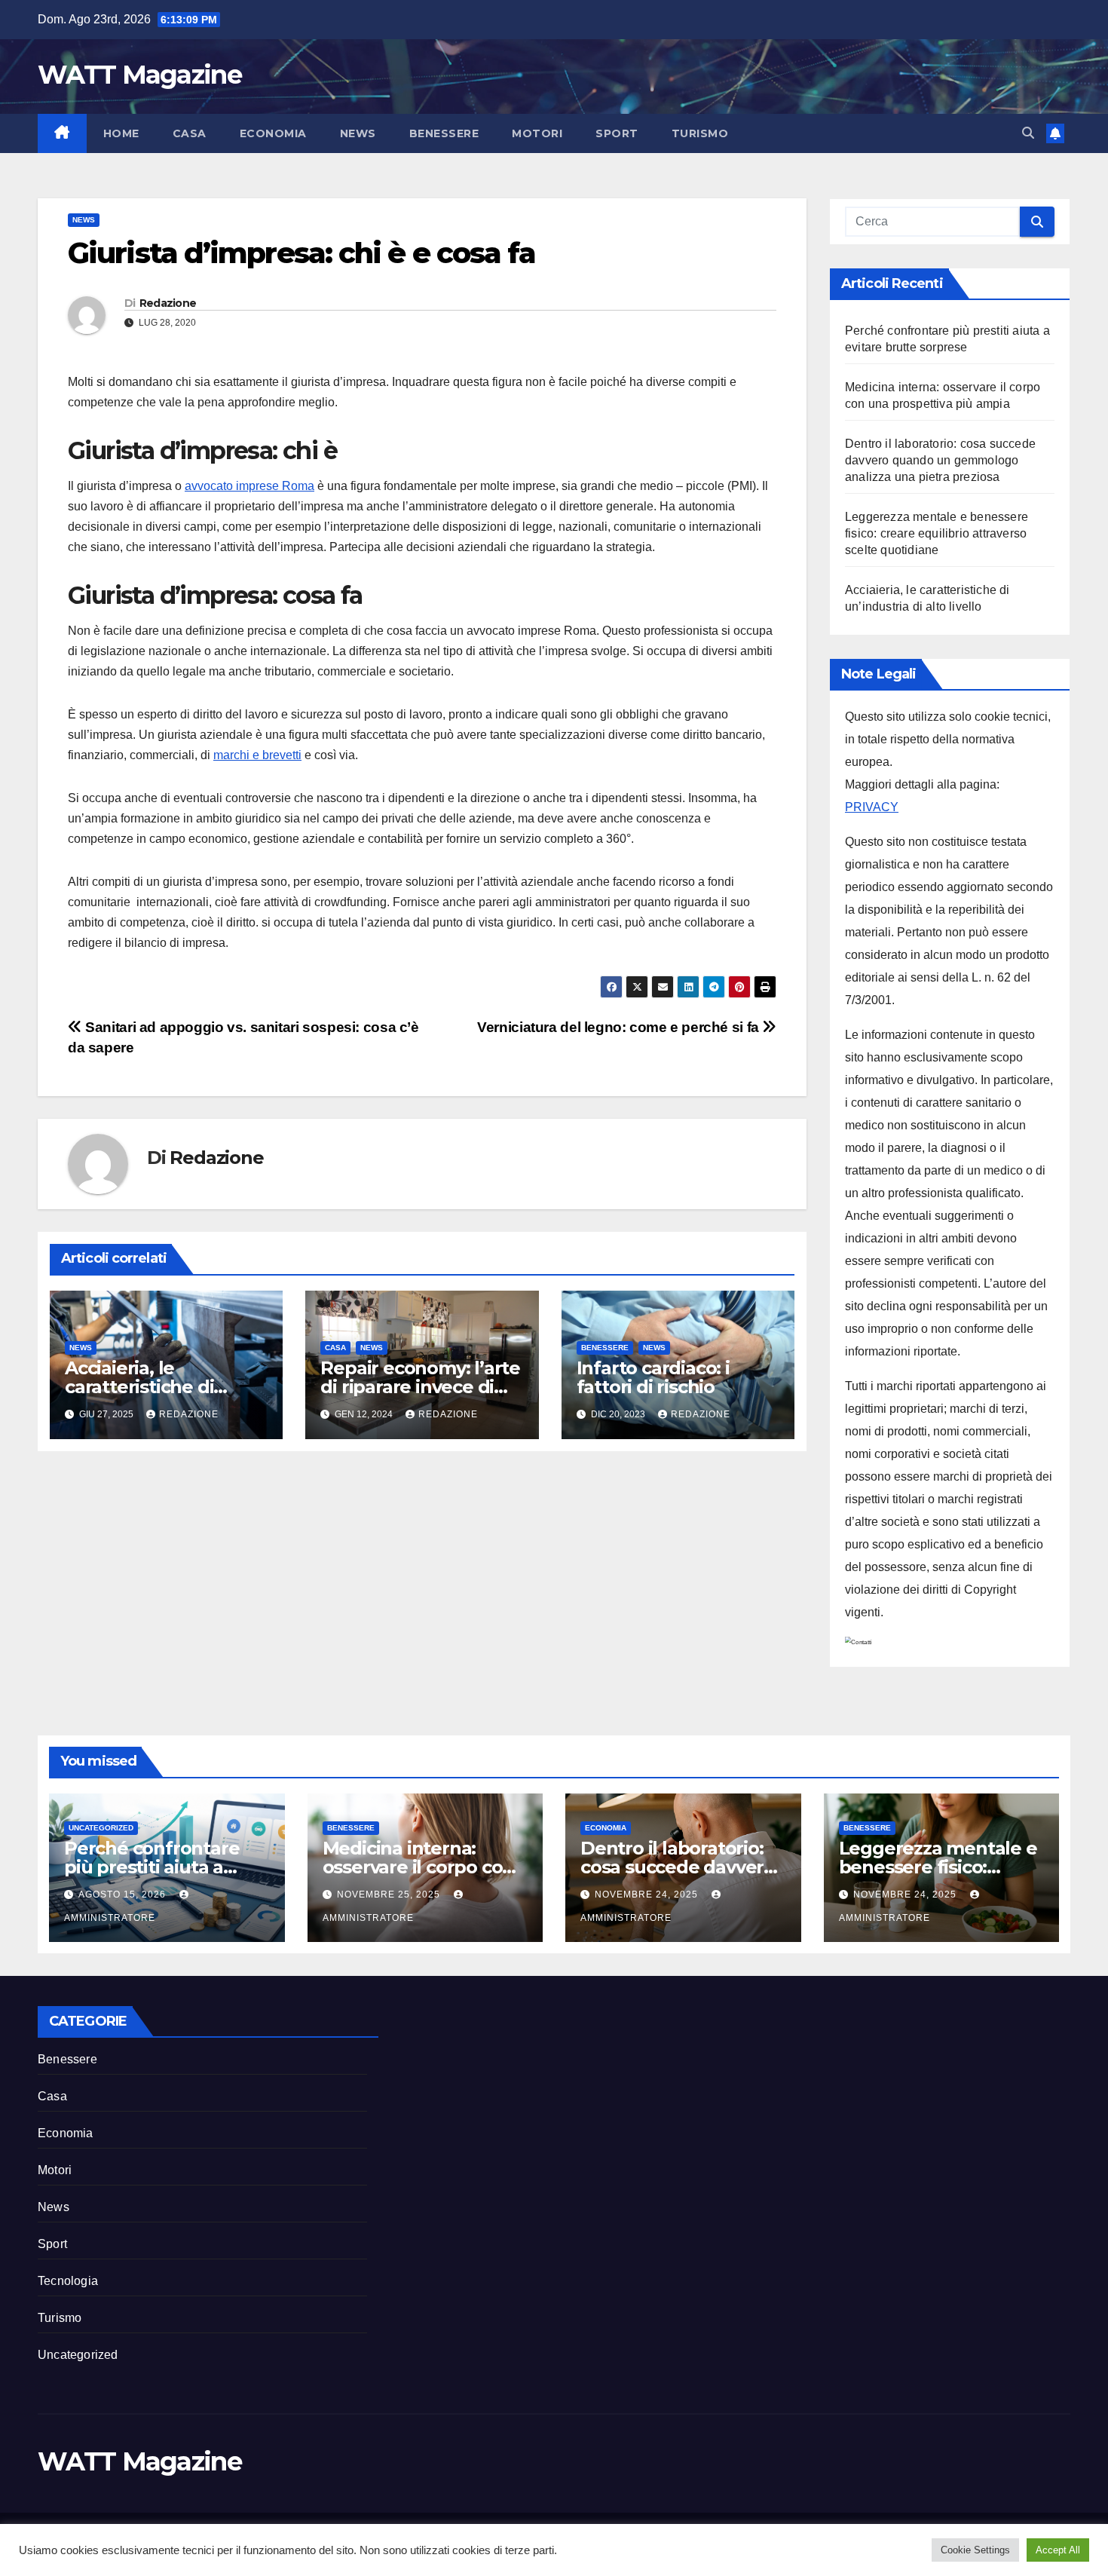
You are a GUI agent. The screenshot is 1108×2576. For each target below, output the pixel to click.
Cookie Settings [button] (975, 2550)
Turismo (700, 133)
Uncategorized (101, 1828)
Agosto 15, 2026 (124, 1894)
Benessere (444, 133)
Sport (617, 133)
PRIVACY (872, 807)
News (358, 133)
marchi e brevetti (257, 755)
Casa (190, 133)
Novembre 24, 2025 (648, 1894)
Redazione (168, 303)
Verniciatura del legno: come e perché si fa (620, 1027)
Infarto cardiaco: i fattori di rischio (653, 1377)
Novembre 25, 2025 (390, 1894)
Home (121, 133)
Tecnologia (68, 2281)
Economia (273, 133)
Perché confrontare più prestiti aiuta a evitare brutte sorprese (167, 1867)
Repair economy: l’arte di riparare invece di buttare (420, 1387)
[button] (1028, 133)
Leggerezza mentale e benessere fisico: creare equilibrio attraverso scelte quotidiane (937, 533)
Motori (537, 133)
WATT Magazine (139, 75)
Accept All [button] (1058, 2550)
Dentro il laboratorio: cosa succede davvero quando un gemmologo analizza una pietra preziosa (940, 460)
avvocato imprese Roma (249, 486)
